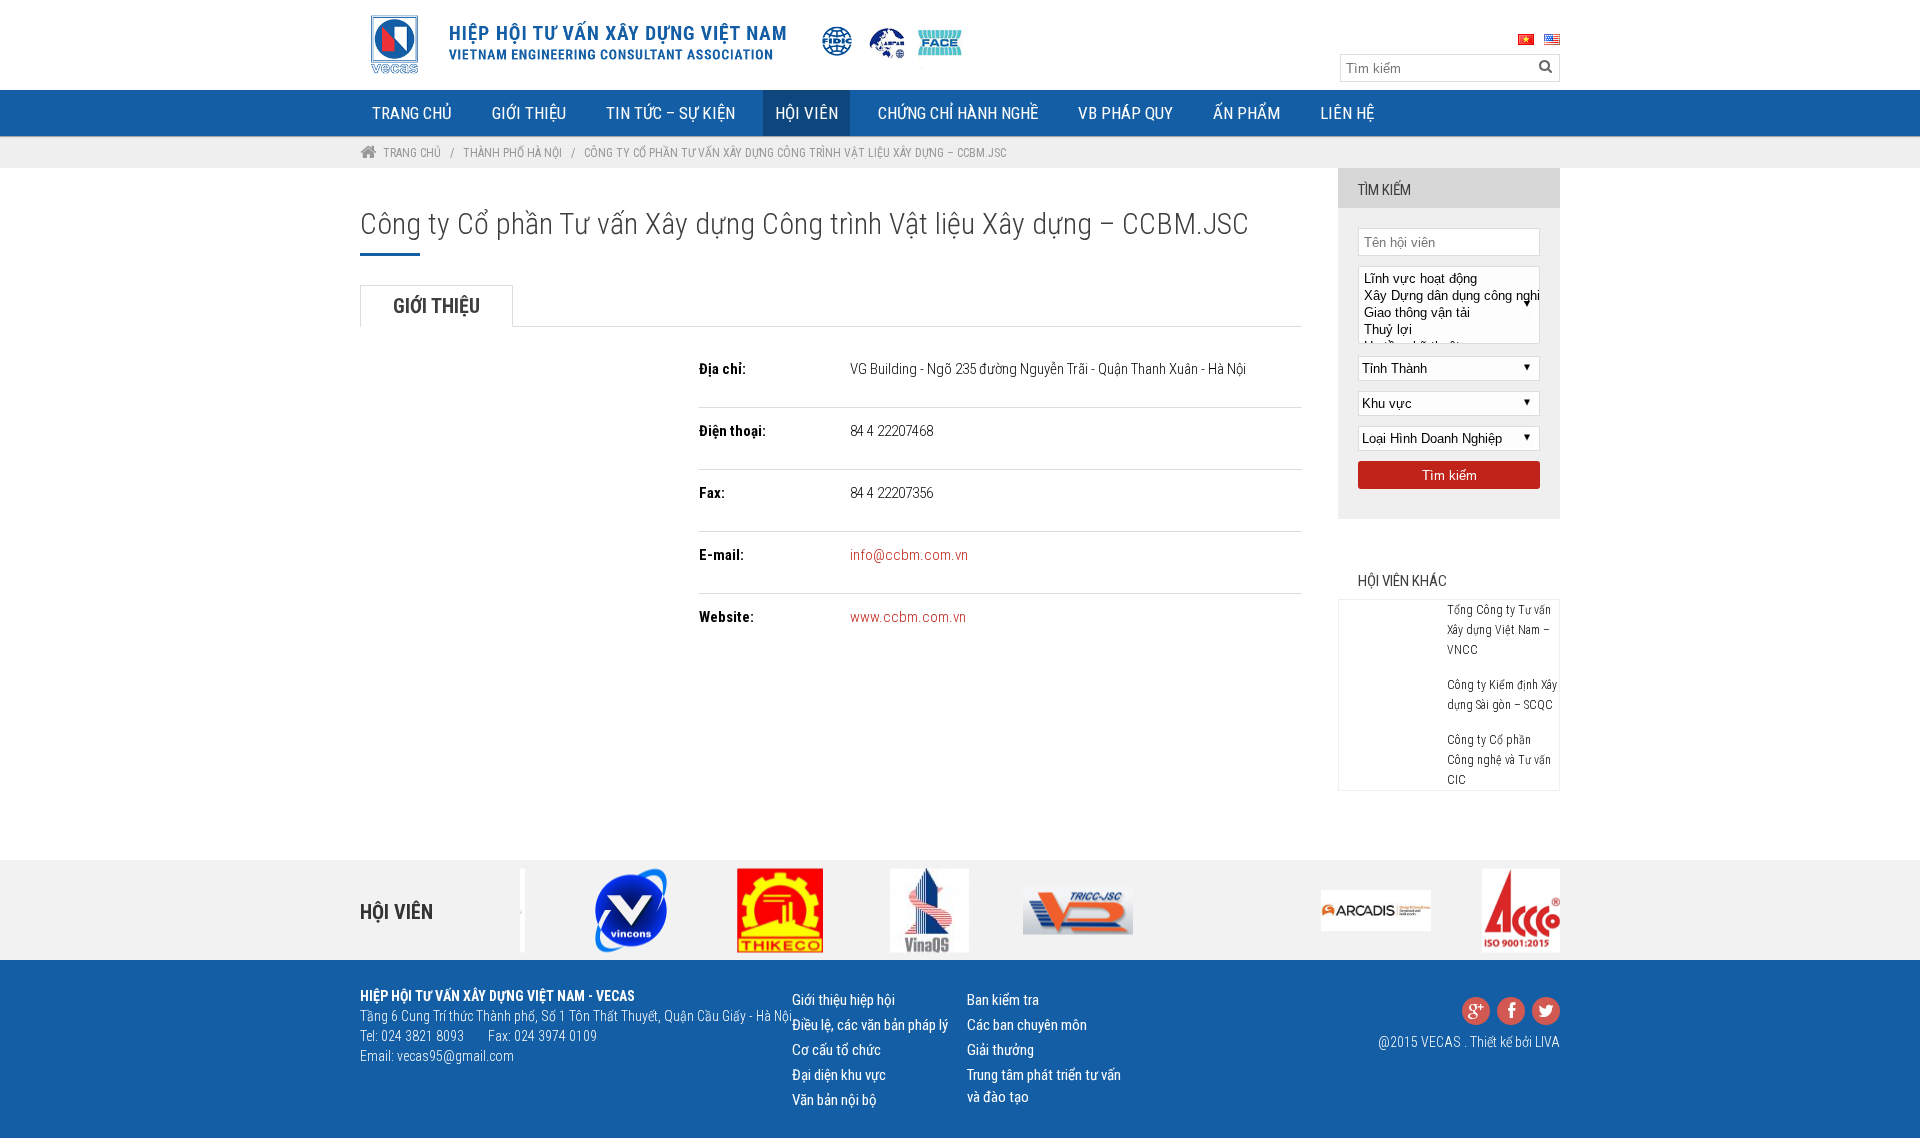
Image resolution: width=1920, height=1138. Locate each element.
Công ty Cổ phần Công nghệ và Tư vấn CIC (1499, 760)
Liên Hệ (1347, 113)
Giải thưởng (1000, 1050)
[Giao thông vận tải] (1449, 313)
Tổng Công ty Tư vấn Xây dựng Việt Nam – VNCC (1499, 630)
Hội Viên (806, 113)
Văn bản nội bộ (834, 1100)
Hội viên (396, 912)
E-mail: (721, 555)
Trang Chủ (412, 113)
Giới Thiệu (529, 113)
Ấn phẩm (1246, 113)
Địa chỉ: (722, 369)
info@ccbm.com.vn (909, 555)
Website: (726, 617)
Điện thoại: (732, 431)
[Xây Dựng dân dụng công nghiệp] (1449, 296)
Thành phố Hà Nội (512, 153)
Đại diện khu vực (839, 1075)
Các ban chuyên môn (1027, 1025)
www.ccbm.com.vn (908, 617)
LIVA (1547, 1042)
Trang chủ (412, 153)
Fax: (712, 493)
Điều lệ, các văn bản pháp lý (870, 1025)
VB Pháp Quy (1125, 113)
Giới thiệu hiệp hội (843, 1000)
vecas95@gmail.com (455, 1056)
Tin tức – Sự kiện (670, 113)
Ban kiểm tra (1003, 1000)
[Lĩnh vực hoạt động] (1449, 279)
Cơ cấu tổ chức (836, 1050)
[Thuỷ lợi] (1449, 330)
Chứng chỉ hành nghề (958, 113)
